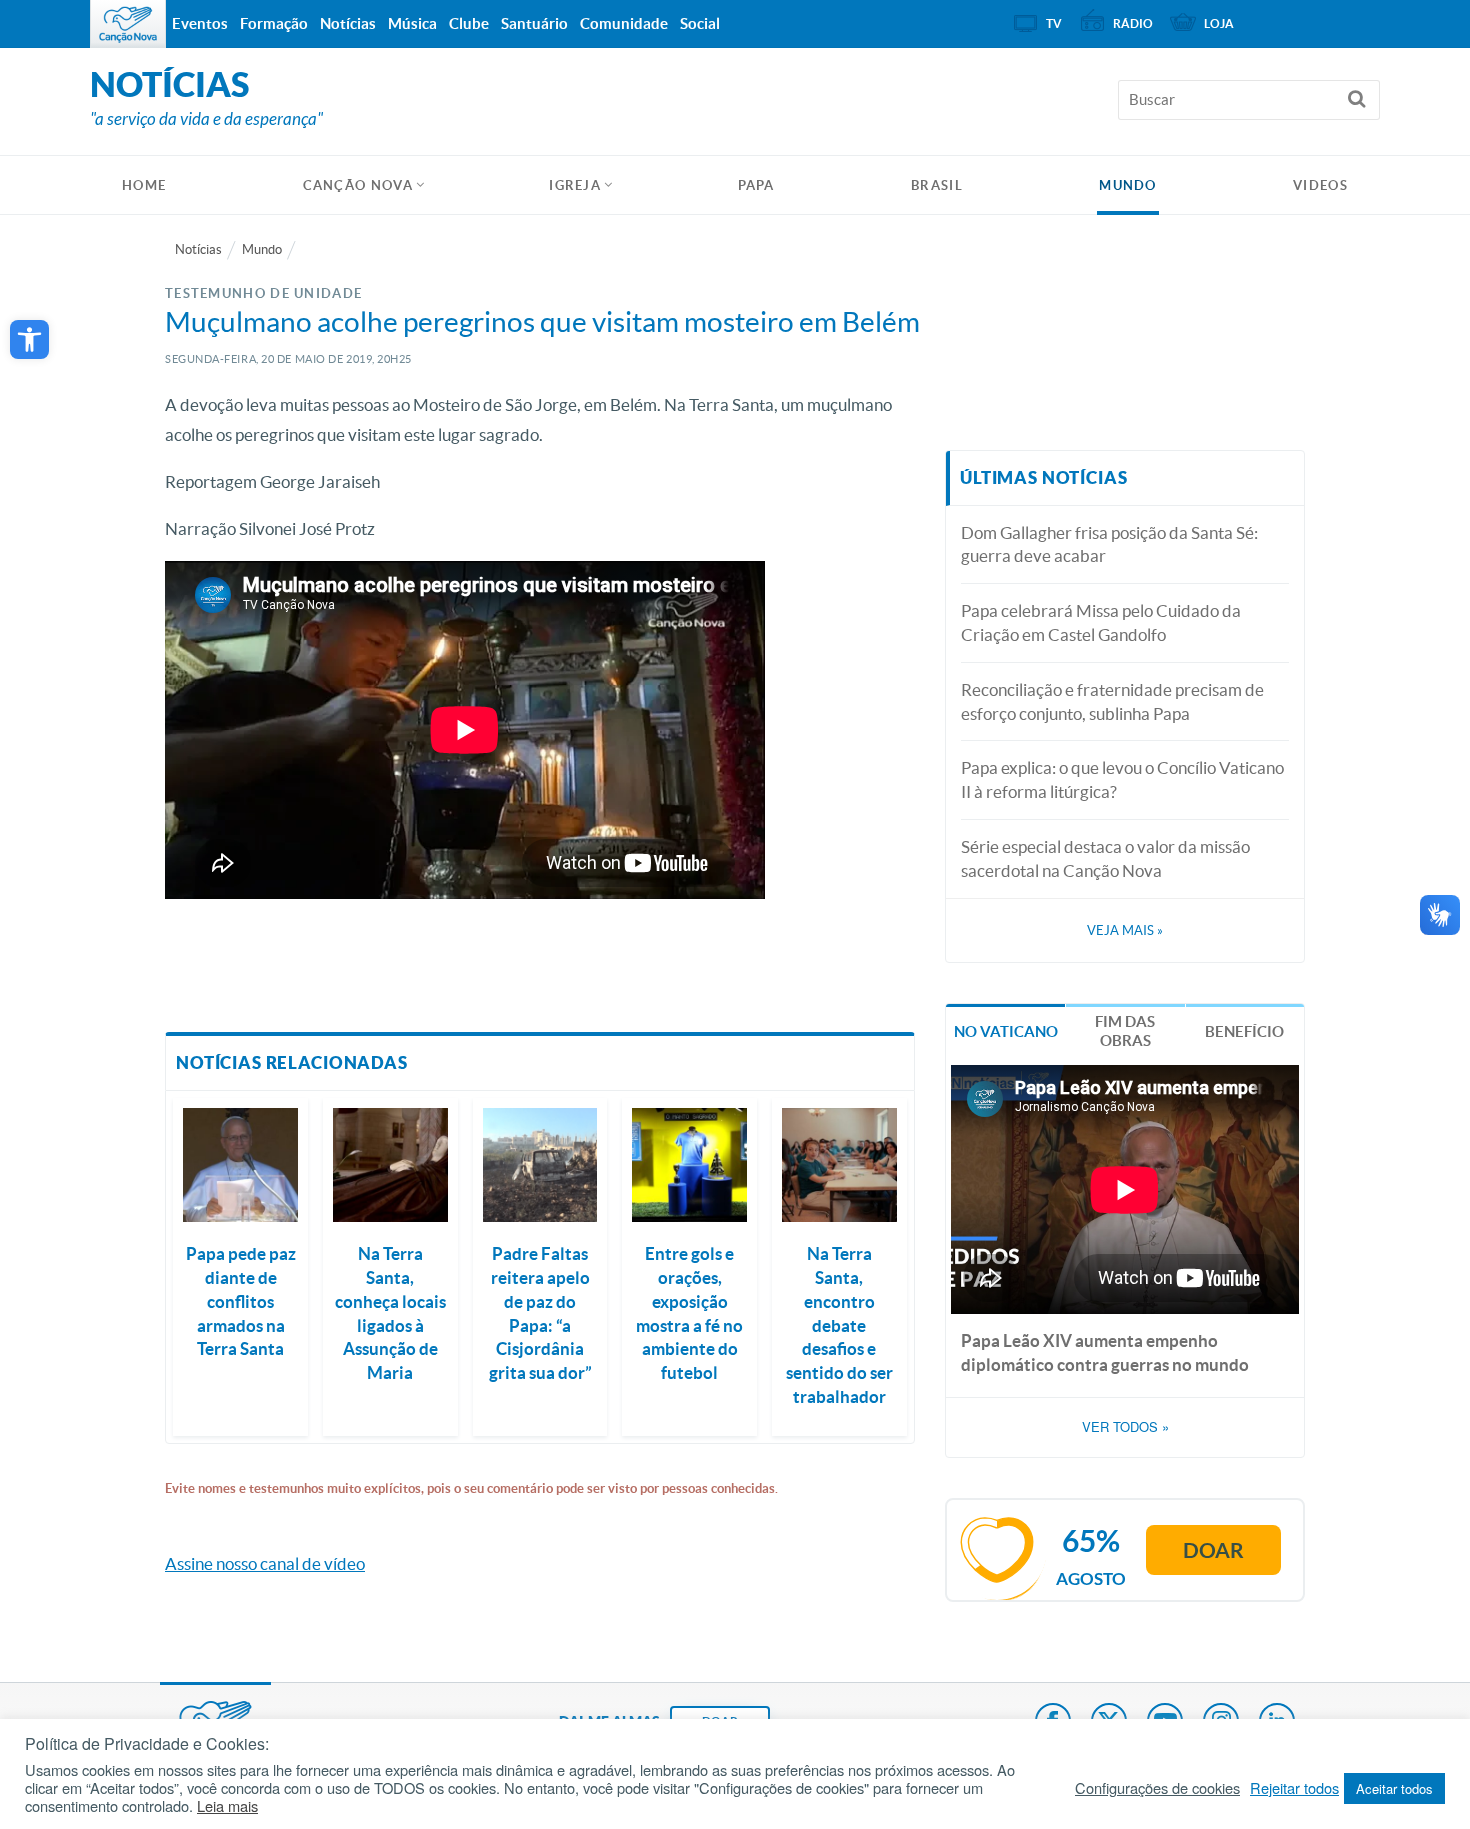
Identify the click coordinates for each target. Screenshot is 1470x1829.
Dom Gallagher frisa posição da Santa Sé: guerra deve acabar (1109, 544)
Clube (469, 23)
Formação (274, 23)
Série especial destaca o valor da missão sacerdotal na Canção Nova (1105, 858)
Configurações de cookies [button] (1157, 1788)
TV (1054, 23)
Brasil (937, 185)
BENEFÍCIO (1244, 1031)
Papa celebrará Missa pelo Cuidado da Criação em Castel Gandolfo (1101, 622)
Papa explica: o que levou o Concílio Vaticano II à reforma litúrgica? (1122, 779)
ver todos (1125, 1427)
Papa (756, 185)
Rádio (1133, 23)
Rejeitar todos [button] (1294, 1788)
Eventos (200, 23)
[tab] (1005, 1029)
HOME (144, 185)
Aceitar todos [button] (1394, 1788)
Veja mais (1125, 930)
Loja (1219, 23)
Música (412, 23)
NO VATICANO (1006, 1031)
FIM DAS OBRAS (1125, 1031)
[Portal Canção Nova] (128, 24)
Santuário (534, 23)
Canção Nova (358, 185)
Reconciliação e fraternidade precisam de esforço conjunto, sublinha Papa (1112, 701)
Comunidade (624, 23)
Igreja (575, 185)
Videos (1320, 185)
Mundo (1128, 185)
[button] (29, 339)
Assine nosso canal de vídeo (265, 1563)
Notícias (198, 249)
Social (700, 23)
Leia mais (227, 1806)
